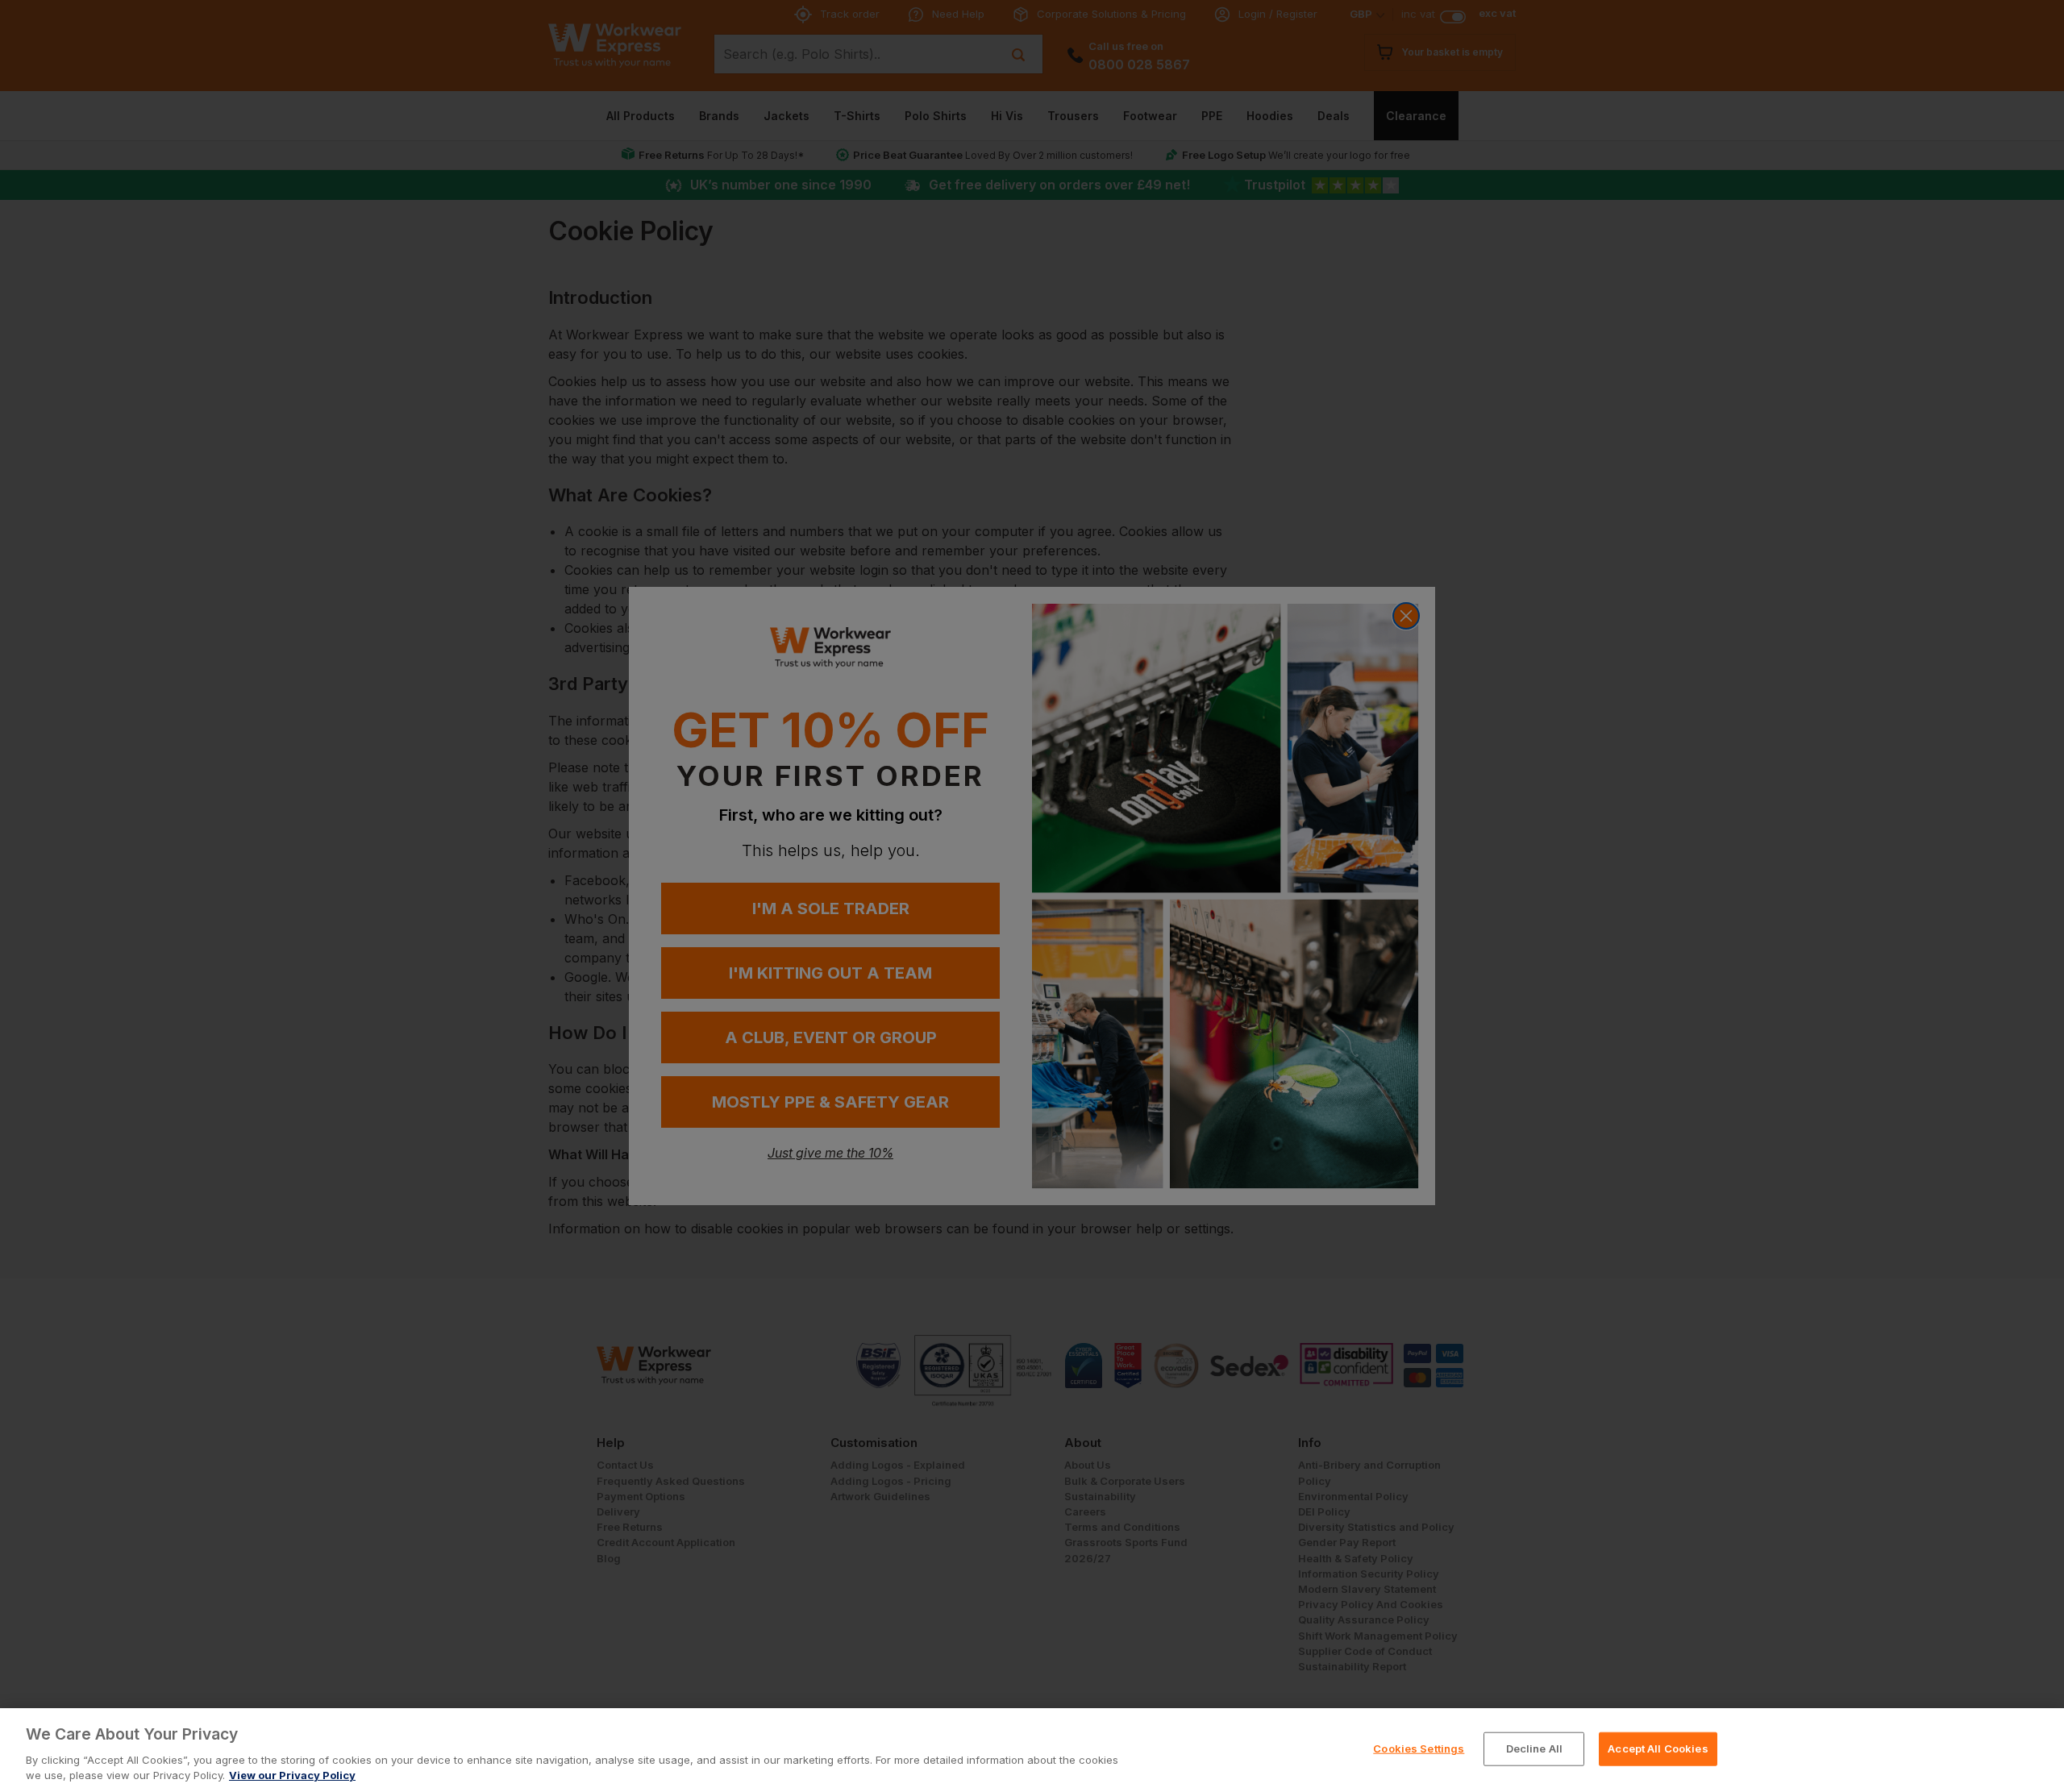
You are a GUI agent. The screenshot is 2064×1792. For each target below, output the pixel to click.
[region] (1032, 1750)
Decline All (1534, 1748)
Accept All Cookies (1658, 1748)
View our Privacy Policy (292, 1775)
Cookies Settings (1419, 1748)
